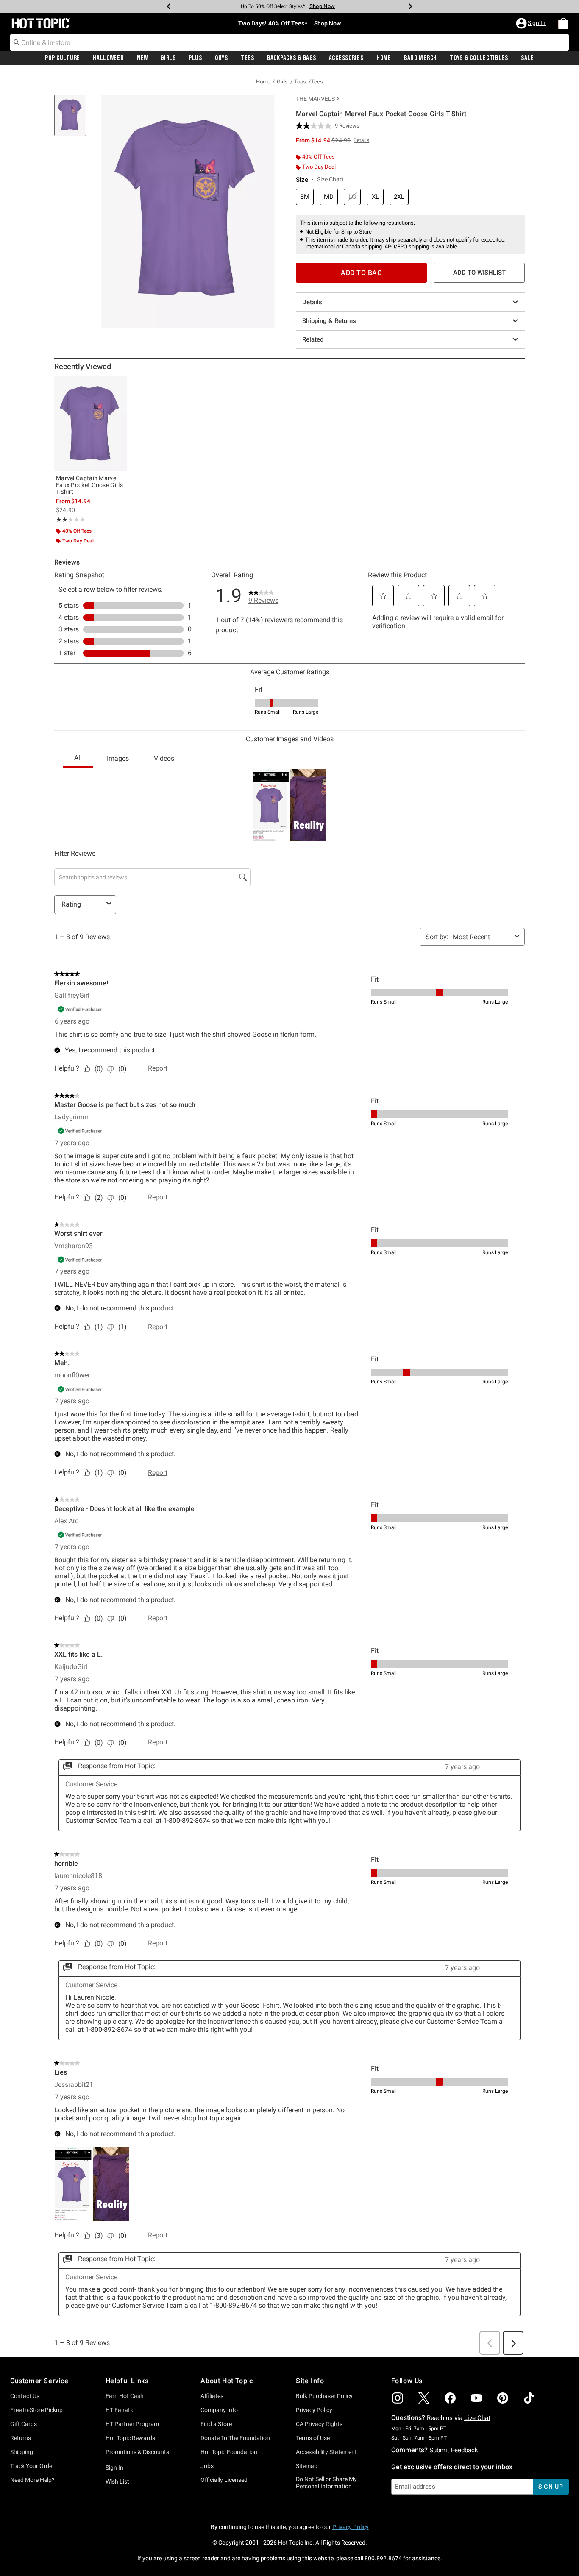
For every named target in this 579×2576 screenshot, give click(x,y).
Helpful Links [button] (127, 2381)
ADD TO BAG (361, 273)
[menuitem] (563, 23)
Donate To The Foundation (235, 2438)
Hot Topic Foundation (229, 2452)
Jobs (207, 2466)
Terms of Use (313, 2438)
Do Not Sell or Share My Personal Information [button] (326, 2483)
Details (312, 302)
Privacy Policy (314, 2410)
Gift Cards (24, 2424)
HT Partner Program (132, 2424)
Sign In (114, 2468)
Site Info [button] (310, 2381)
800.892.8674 (383, 2558)
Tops (300, 82)
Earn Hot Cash (125, 2396)
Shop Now (319, 6)
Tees (248, 58)
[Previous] (169, 6)
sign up (551, 2487)
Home (384, 58)
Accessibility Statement (326, 2452)
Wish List (117, 2481)
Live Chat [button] (477, 2418)
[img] (398, 2398)
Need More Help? (32, 2480)
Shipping (22, 2452)
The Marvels (315, 99)
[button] (532, 23)
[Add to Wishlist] (119, 384)
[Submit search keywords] (17, 42)
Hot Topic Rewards (130, 2438)
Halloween (108, 58)
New (142, 58)
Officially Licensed (224, 2480)
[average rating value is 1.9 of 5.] (315, 126)
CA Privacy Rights (319, 2424)
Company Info (219, 2410)
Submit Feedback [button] (454, 2450)
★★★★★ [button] (61, 520)
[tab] (73, 120)
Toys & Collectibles (479, 58)
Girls (168, 58)
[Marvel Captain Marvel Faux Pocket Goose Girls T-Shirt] (91, 423)
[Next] (410, 6)
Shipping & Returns (329, 321)
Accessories (346, 58)
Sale (528, 58)
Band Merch (420, 58)
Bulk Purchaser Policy (324, 2396)
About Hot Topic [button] (227, 2381)
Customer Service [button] (39, 2381)
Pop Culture (63, 58)
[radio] (305, 197)
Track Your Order (32, 2466)
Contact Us (25, 2396)
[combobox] (289, 42)
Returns (21, 2438)
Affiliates (212, 2396)
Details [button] (361, 140)
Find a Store (216, 2424)
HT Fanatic (120, 2410)
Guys (221, 58)
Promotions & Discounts (137, 2452)
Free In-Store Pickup (36, 2410)
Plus (195, 58)
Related (313, 339)
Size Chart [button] (330, 179)
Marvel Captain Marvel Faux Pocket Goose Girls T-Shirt (89, 485)
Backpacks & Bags (292, 58)
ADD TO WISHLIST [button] (479, 273)
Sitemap (307, 2466)
